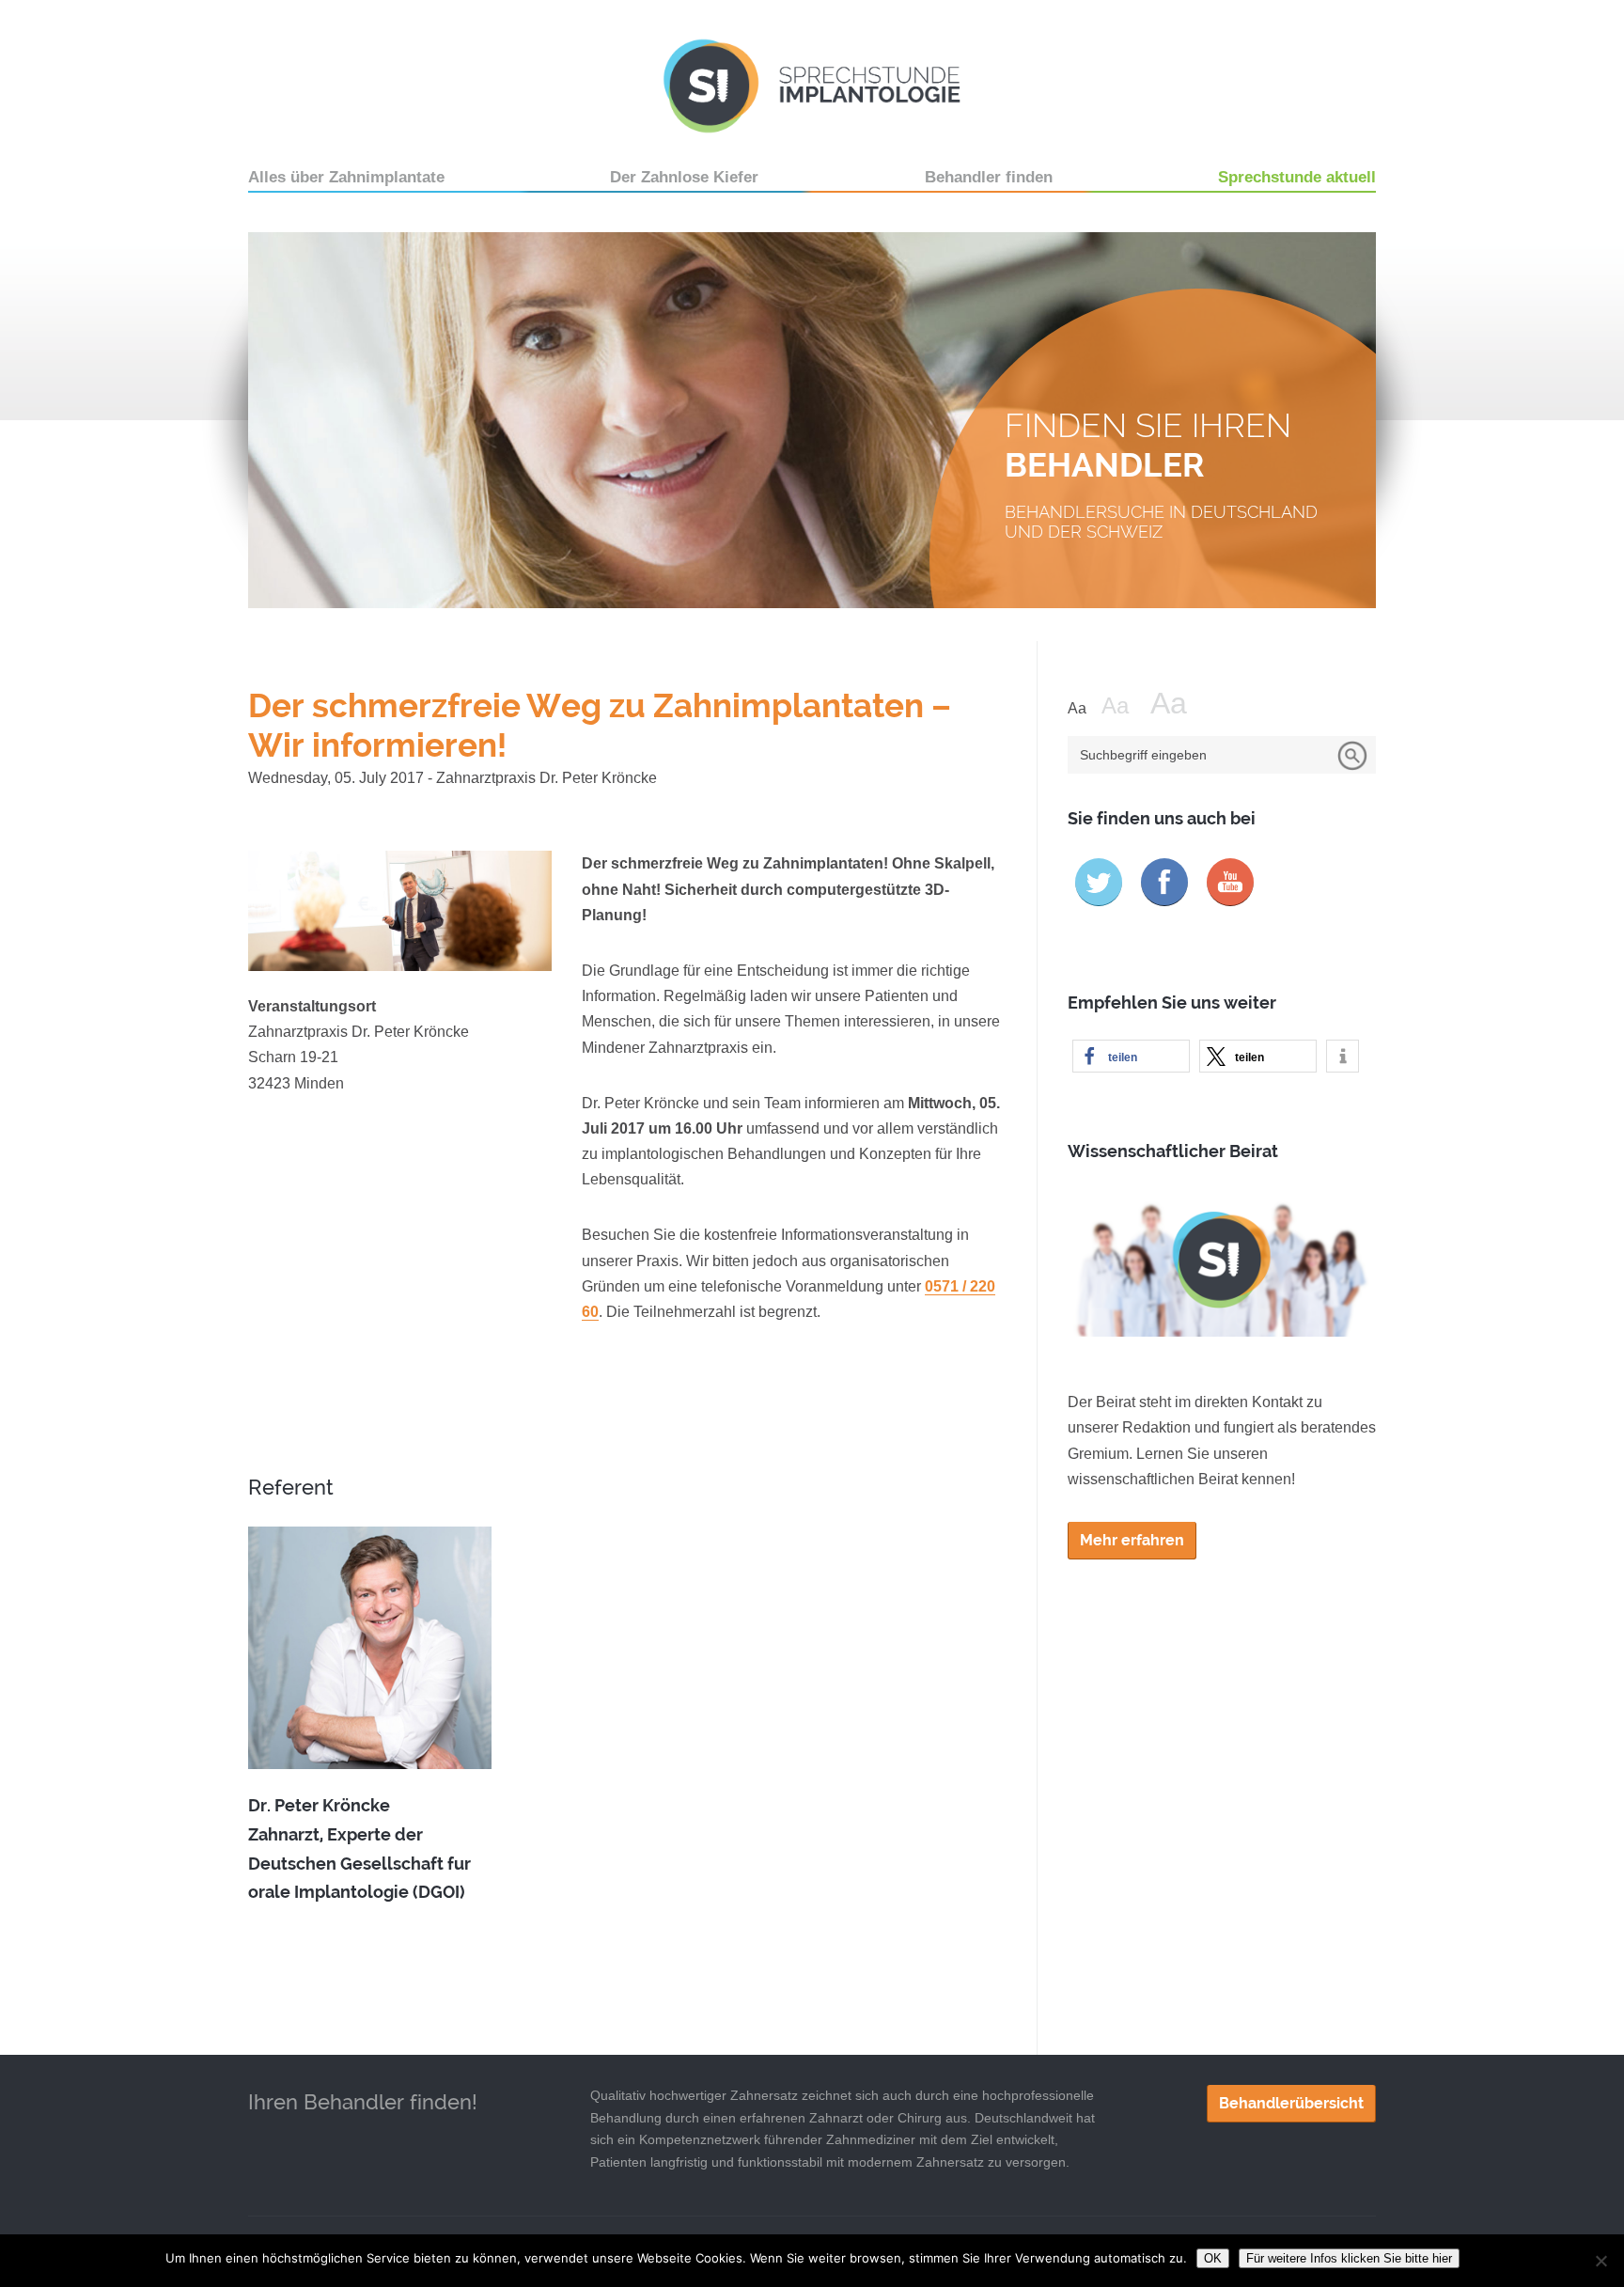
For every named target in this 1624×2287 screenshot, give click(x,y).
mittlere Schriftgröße (1124, 706)
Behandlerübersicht (1291, 2103)
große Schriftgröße (1180, 704)
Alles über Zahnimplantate (346, 177)
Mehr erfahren (1132, 1540)
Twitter (1099, 882)
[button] (1131, 1056)
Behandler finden (989, 177)
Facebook (1164, 882)
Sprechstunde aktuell (1297, 177)
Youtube (1230, 882)
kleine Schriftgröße (1083, 709)
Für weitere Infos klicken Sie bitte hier (1349, 2258)
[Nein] (1601, 2261)
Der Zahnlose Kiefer (684, 177)
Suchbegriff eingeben (1143, 755)
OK (1213, 2258)
